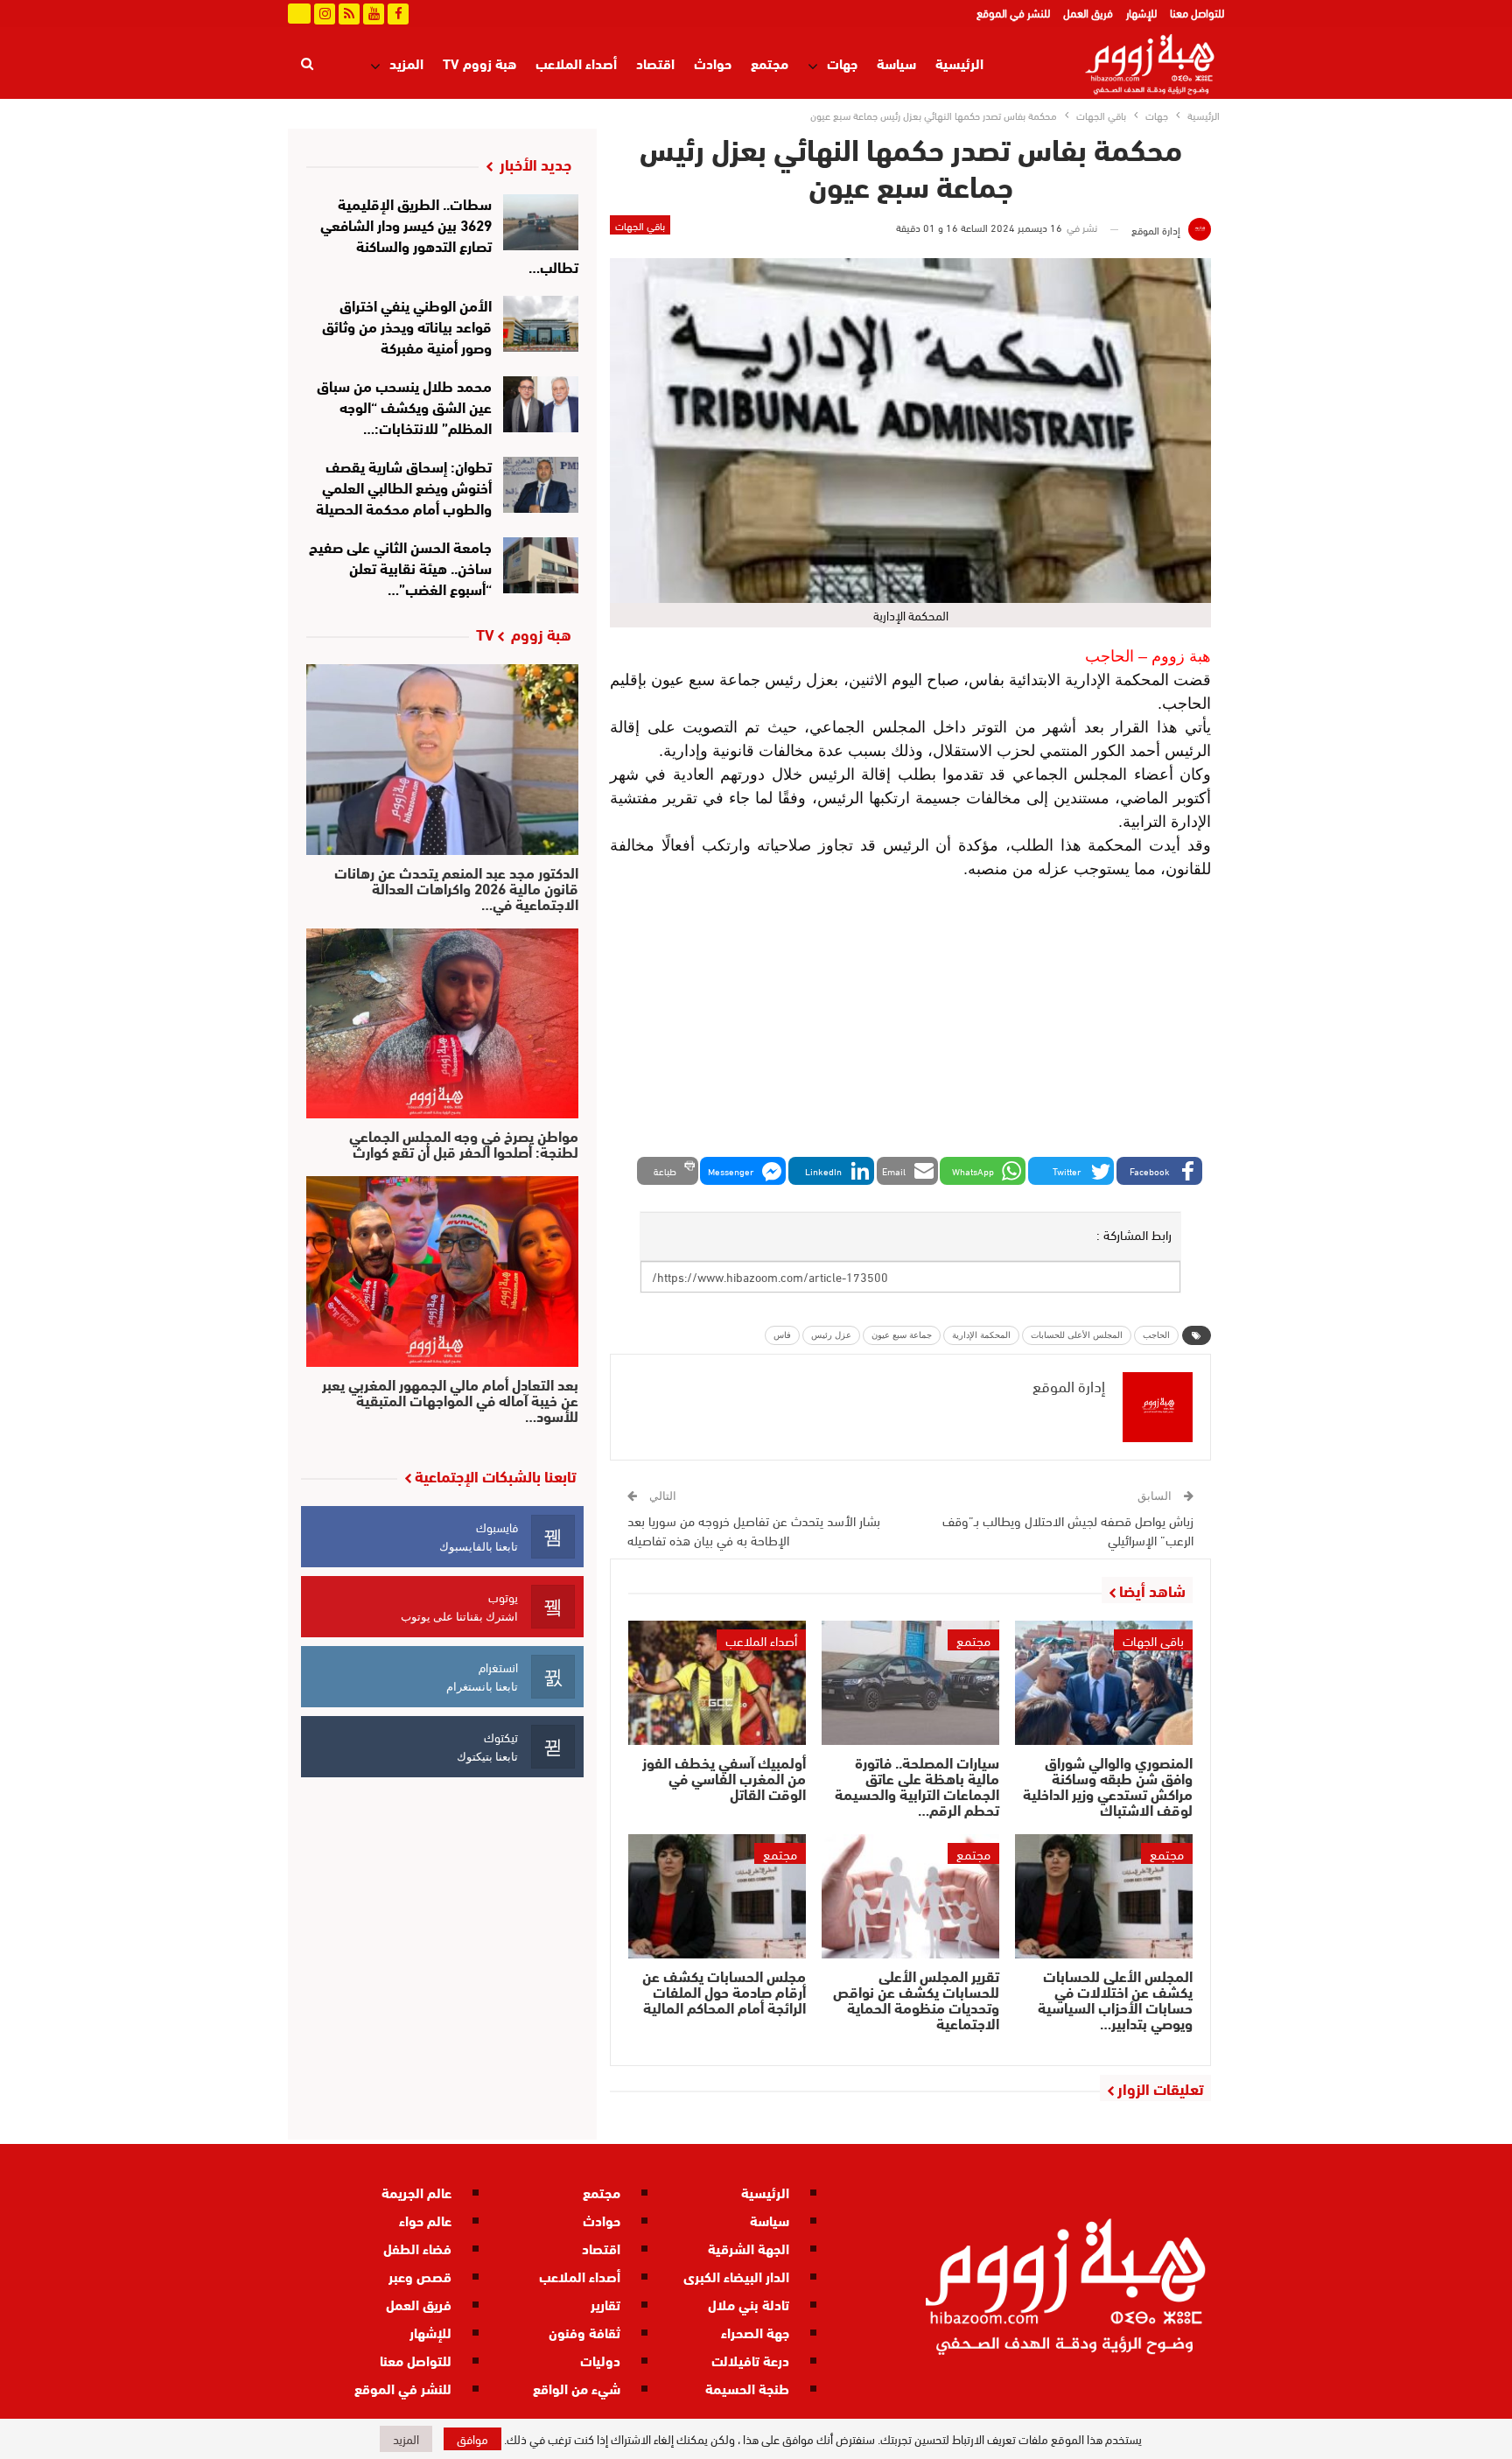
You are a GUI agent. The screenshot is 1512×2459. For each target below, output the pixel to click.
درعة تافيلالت (750, 2360)
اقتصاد (655, 63)
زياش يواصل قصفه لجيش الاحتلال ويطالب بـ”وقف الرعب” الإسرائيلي (1068, 1530)
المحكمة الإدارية (981, 1335)
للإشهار (1141, 12)
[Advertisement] (910, 1021)
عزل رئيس (831, 1335)
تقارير (605, 2304)
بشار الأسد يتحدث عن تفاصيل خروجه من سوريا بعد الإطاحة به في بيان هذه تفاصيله (754, 1530)
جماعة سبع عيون (902, 1335)
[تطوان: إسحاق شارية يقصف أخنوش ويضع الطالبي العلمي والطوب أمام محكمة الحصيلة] (541, 485)
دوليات (600, 2360)
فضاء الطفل (417, 2248)
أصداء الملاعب (576, 63)
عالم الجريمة (416, 2192)
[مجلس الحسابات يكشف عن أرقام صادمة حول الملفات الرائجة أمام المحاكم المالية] (717, 1896)
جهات (842, 63)
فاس (782, 1335)
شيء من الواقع (577, 2388)
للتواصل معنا (1197, 12)
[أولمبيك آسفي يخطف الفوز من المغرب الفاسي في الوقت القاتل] (717, 1683)
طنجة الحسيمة (747, 2388)
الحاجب (1156, 1335)
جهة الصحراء (755, 2332)
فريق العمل (1088, 12)
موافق (472, 2438)
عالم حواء (425, 2220)
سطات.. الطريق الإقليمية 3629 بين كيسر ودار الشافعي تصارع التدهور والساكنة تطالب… (450, 234)
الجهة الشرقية (749, 2248)
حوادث (713, 63)
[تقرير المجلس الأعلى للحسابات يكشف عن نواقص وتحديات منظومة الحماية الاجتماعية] (910, 1896)
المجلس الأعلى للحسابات (1077, 1335)
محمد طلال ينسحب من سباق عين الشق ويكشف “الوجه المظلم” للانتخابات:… (404, 406)
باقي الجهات (640, 225)
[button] (1159, 1171)
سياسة (896, 63)
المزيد (406, 63)
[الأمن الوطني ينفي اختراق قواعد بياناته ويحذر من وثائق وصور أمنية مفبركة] (541, 324)
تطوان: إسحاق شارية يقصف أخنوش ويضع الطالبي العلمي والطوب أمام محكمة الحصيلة (404, 486)
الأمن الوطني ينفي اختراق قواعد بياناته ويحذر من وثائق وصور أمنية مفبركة (407, 325)
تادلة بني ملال (749, 2304)
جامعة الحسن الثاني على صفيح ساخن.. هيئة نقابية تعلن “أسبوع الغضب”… (400, 567)
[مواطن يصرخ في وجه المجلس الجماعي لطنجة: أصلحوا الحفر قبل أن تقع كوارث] (442, 1024)
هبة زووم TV (479, 63)
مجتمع (770, 63)
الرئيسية (959, 63)
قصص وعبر (420, 2276)
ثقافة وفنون (584, 2332)
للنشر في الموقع (1013, 12)
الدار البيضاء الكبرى (736, 2276)
